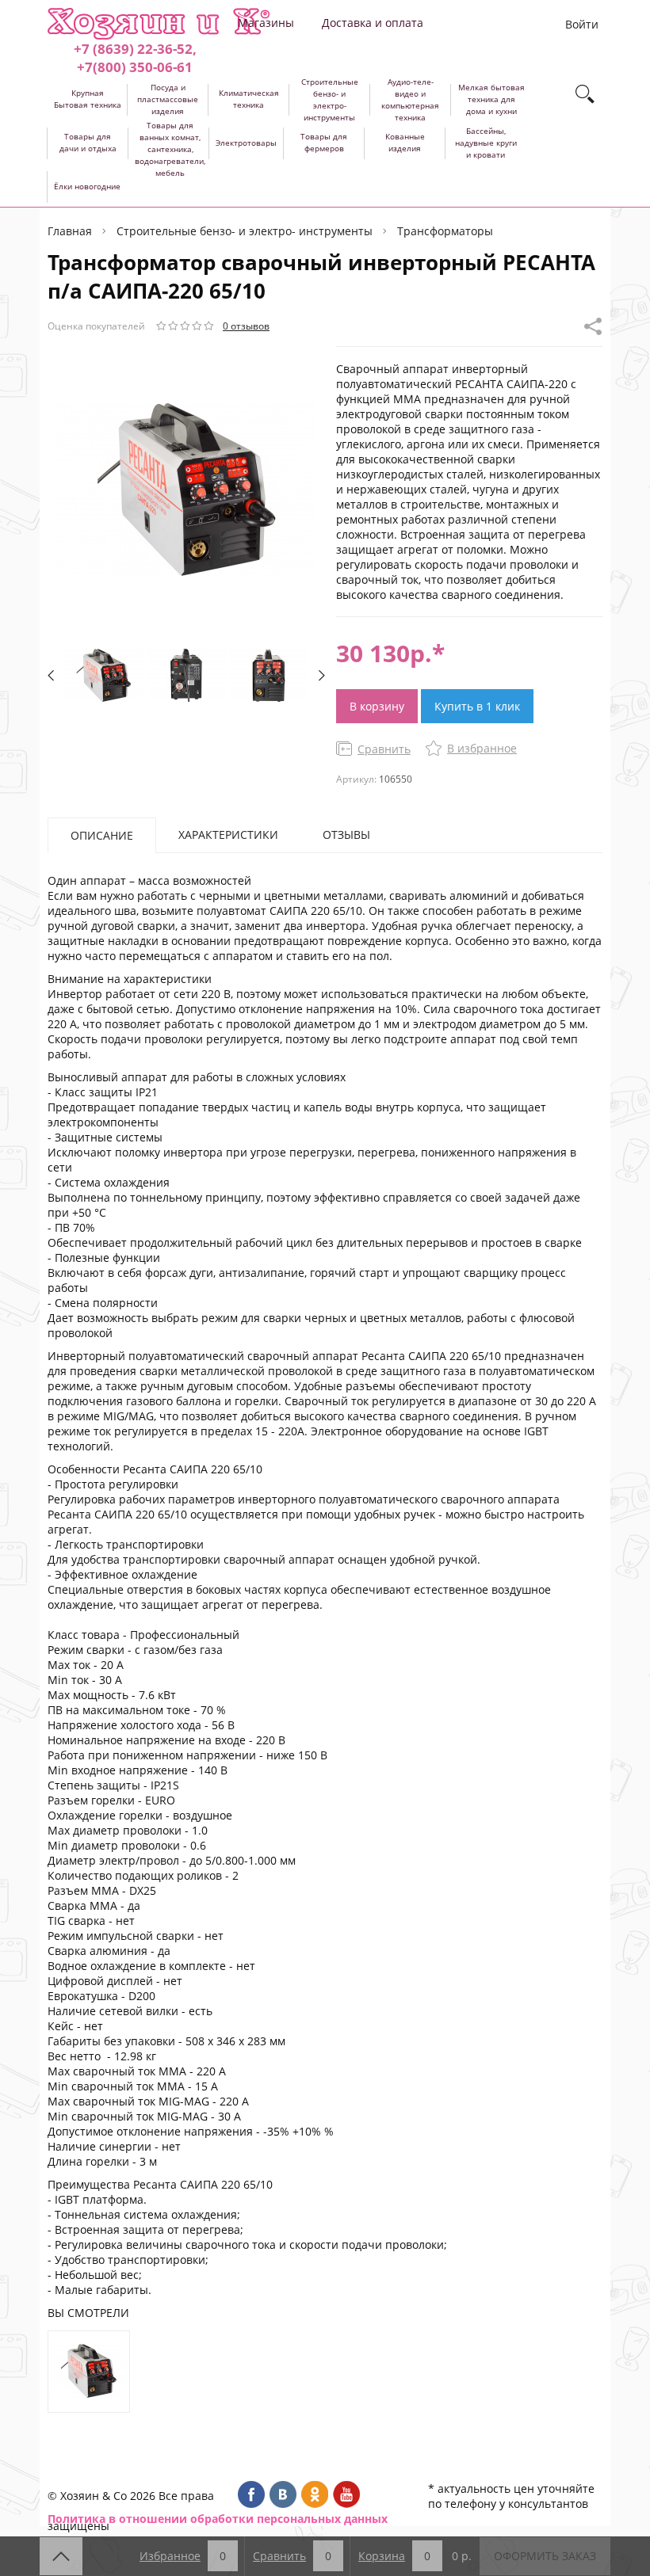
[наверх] (61, 2556)
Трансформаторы (445, 231)
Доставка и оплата (373, 23)
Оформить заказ (545, 2556)
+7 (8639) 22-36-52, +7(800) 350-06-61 (135, 58)
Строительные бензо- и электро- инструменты (245, 231)
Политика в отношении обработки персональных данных (218, 2519)
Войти (582, 24)
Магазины (266, 23)
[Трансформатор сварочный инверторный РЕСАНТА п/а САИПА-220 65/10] (89, 2372)
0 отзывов (246, 326)
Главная (70, 231)
